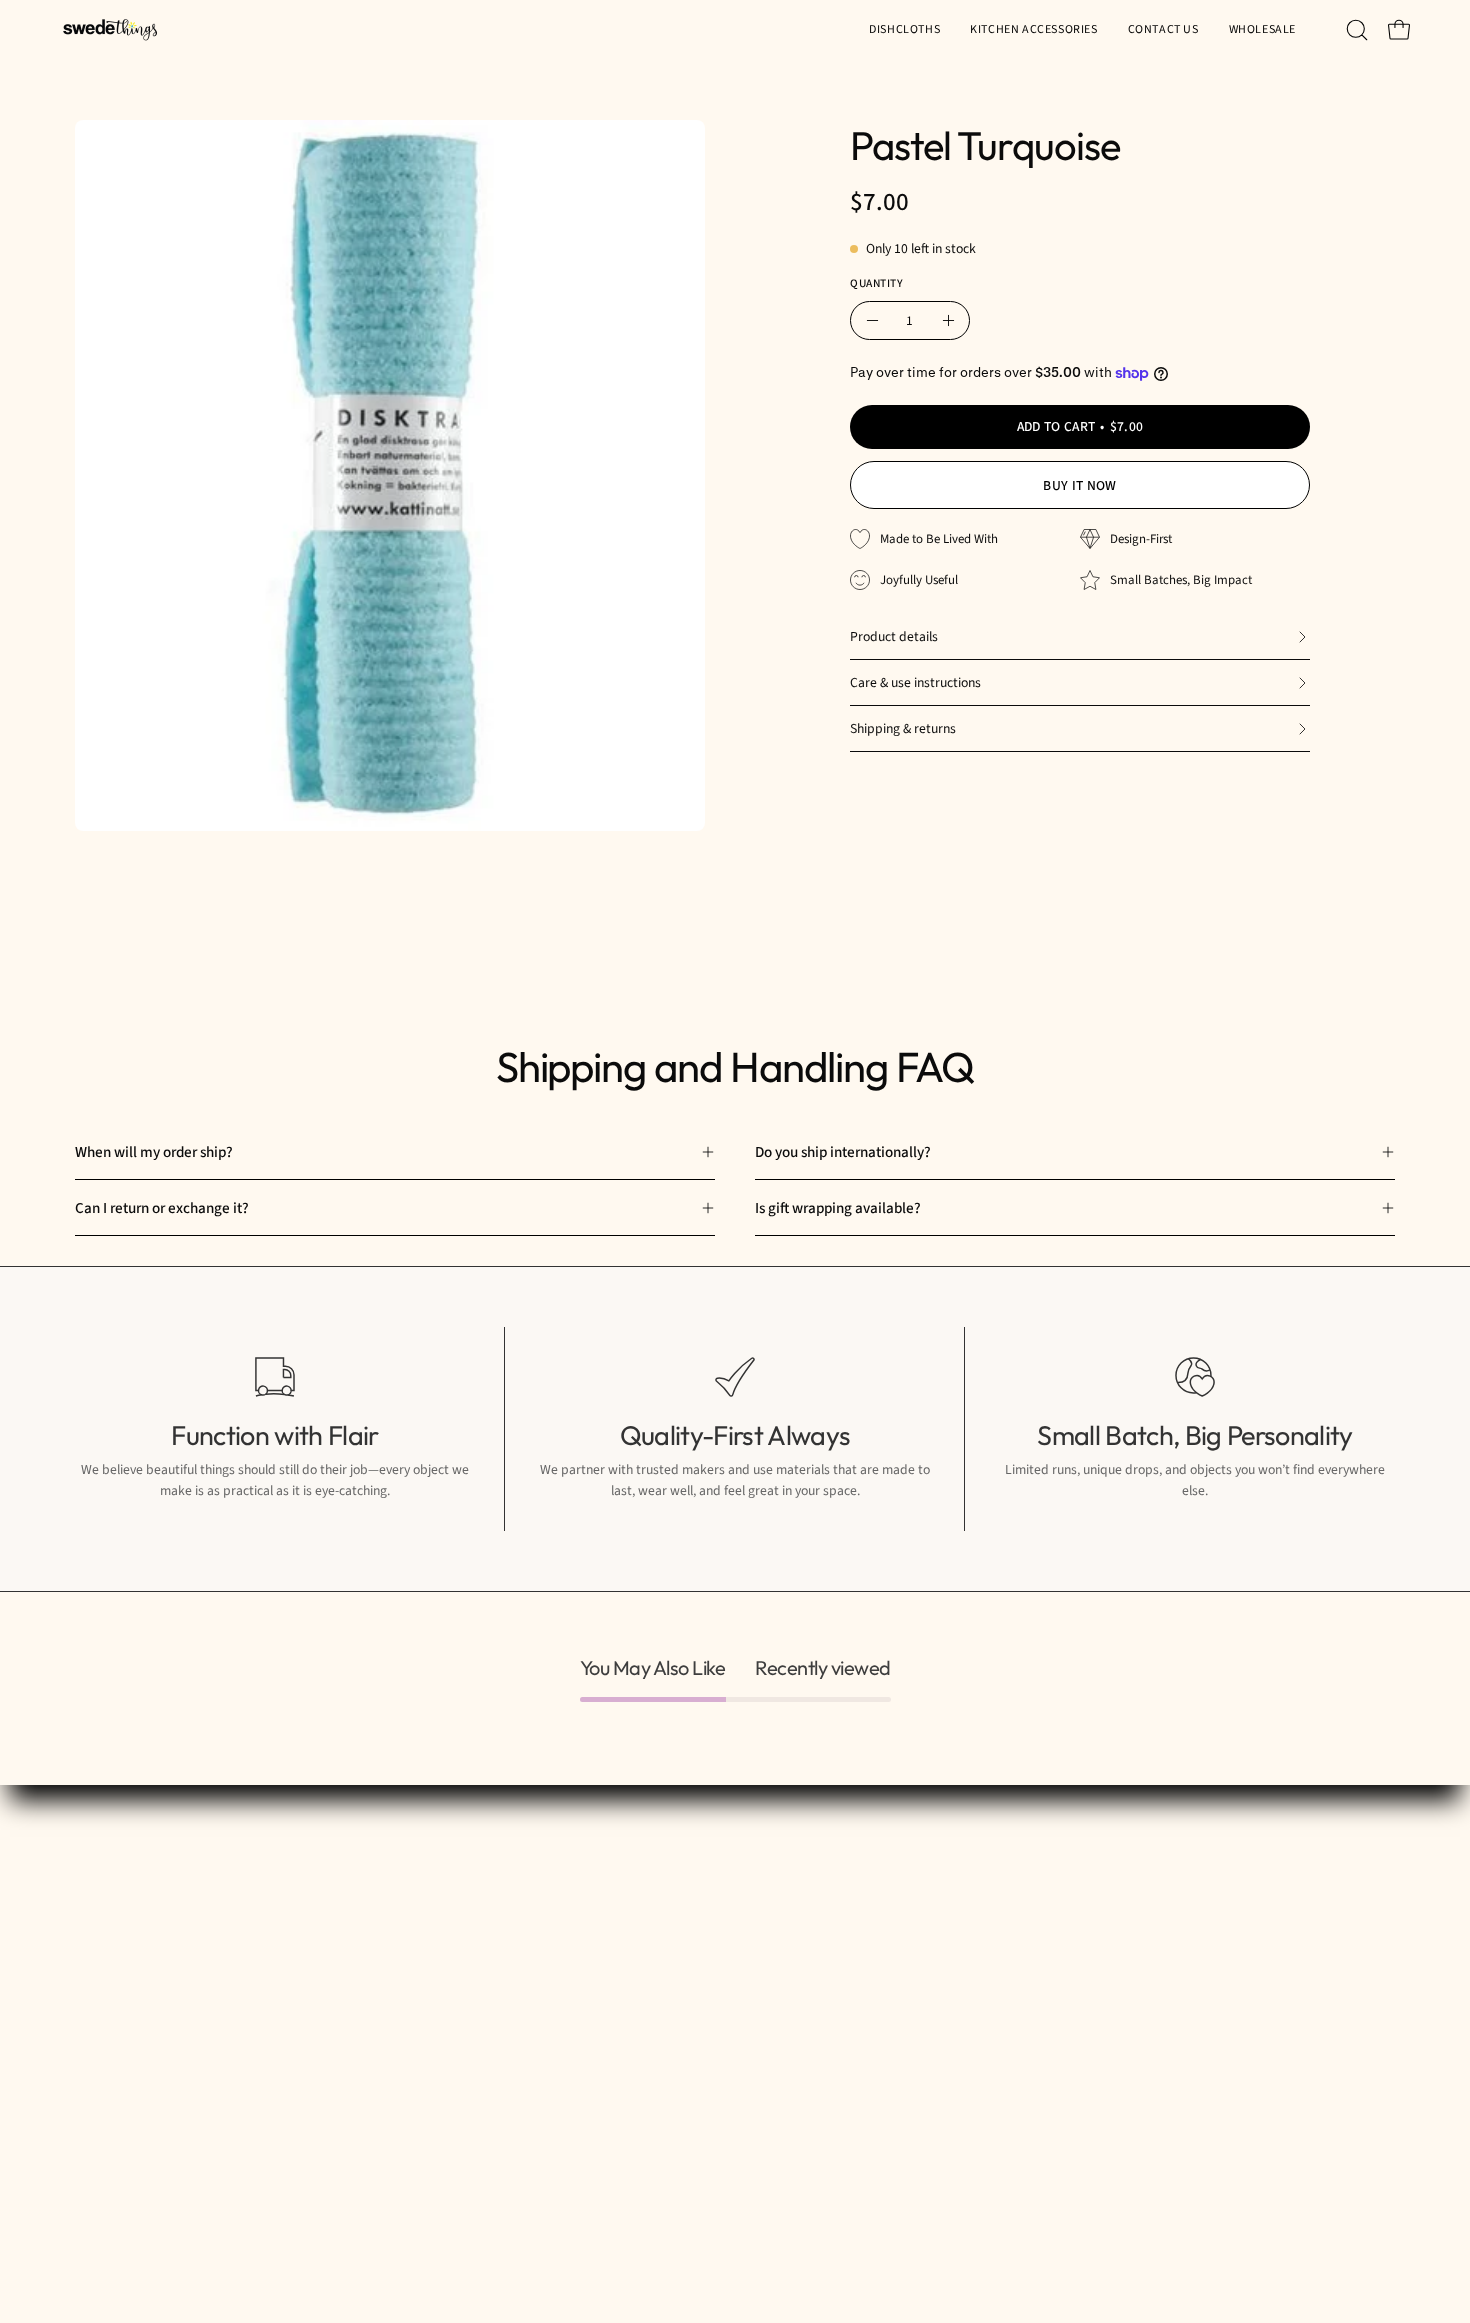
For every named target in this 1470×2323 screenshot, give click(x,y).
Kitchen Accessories (681, 1909)
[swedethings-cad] (110, 30)
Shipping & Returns (883, 1878)
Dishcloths (651, 1878)
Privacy (846, 1909)
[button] (1262, 30)
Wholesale (652, 1972)
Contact (848, 1941)
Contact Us (653, 1941)
